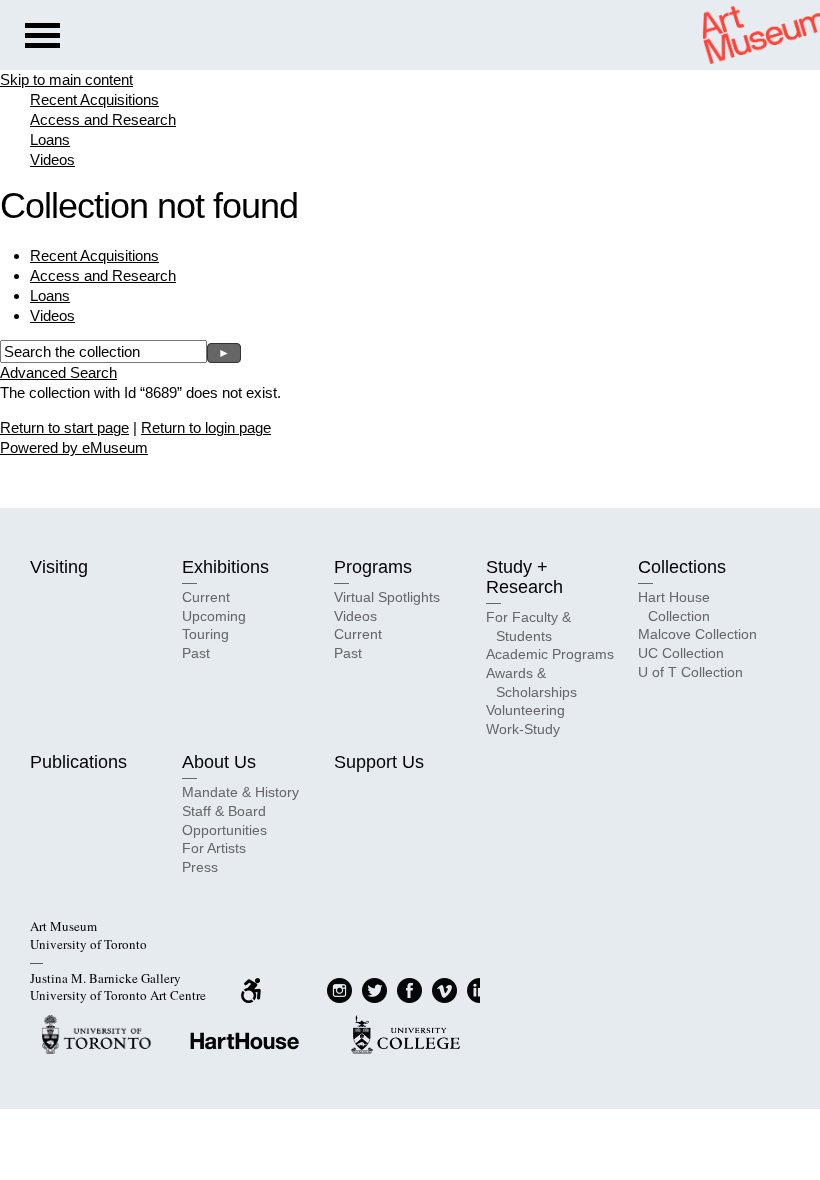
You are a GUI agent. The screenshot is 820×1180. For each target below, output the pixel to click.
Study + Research (524, 577)
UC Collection (681, 653)
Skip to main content (66, 79)
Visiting (59, 567)
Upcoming (214, 616)
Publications (78, 762)
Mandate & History (240, 792)
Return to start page (64, 427)
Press (200, 867)
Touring (205, 634)
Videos (52, 159)
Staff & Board (224, 811)
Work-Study (523, 729)
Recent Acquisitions (94, 99)
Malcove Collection (697, 634)
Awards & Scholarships (531, 682)
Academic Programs (550, 654)
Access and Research (103, 119)
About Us (219, 762)
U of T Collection (690, 672)
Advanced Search (58, 372)
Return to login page (206, 427)
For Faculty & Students (528, 626)
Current (206, 597)
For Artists (214, 848)
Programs (373, 567)
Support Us (379, 762)
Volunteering (525, 710)
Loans (50, 139)
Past (196, 653)
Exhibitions (225, 567)
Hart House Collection (674, 606)
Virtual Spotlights (387, 597)
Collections (682, 567)
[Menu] (42, 38)
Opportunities (224, 830)
